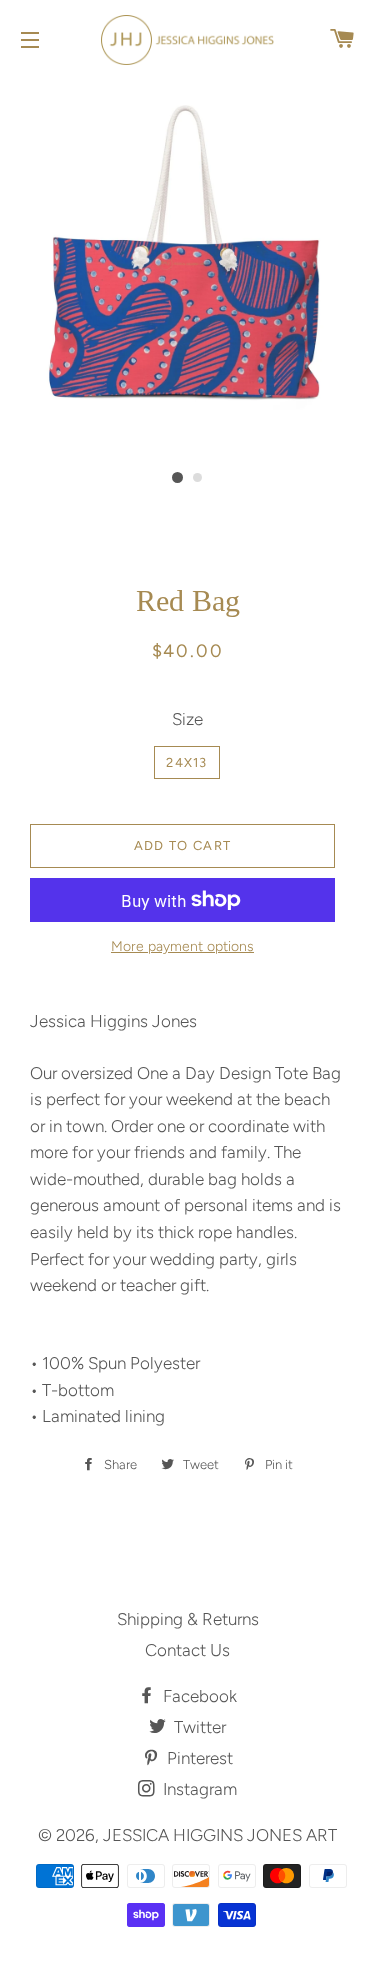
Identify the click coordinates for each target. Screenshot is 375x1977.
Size (187, 719)
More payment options (182, 946)
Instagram (198, 1789)
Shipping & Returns (188, 1619)
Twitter (198, 1727)
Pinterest (198, 1758)
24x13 (187, 762)
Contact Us (187, 1650)
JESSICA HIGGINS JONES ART (220, 1835)
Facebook (198, 1696)
